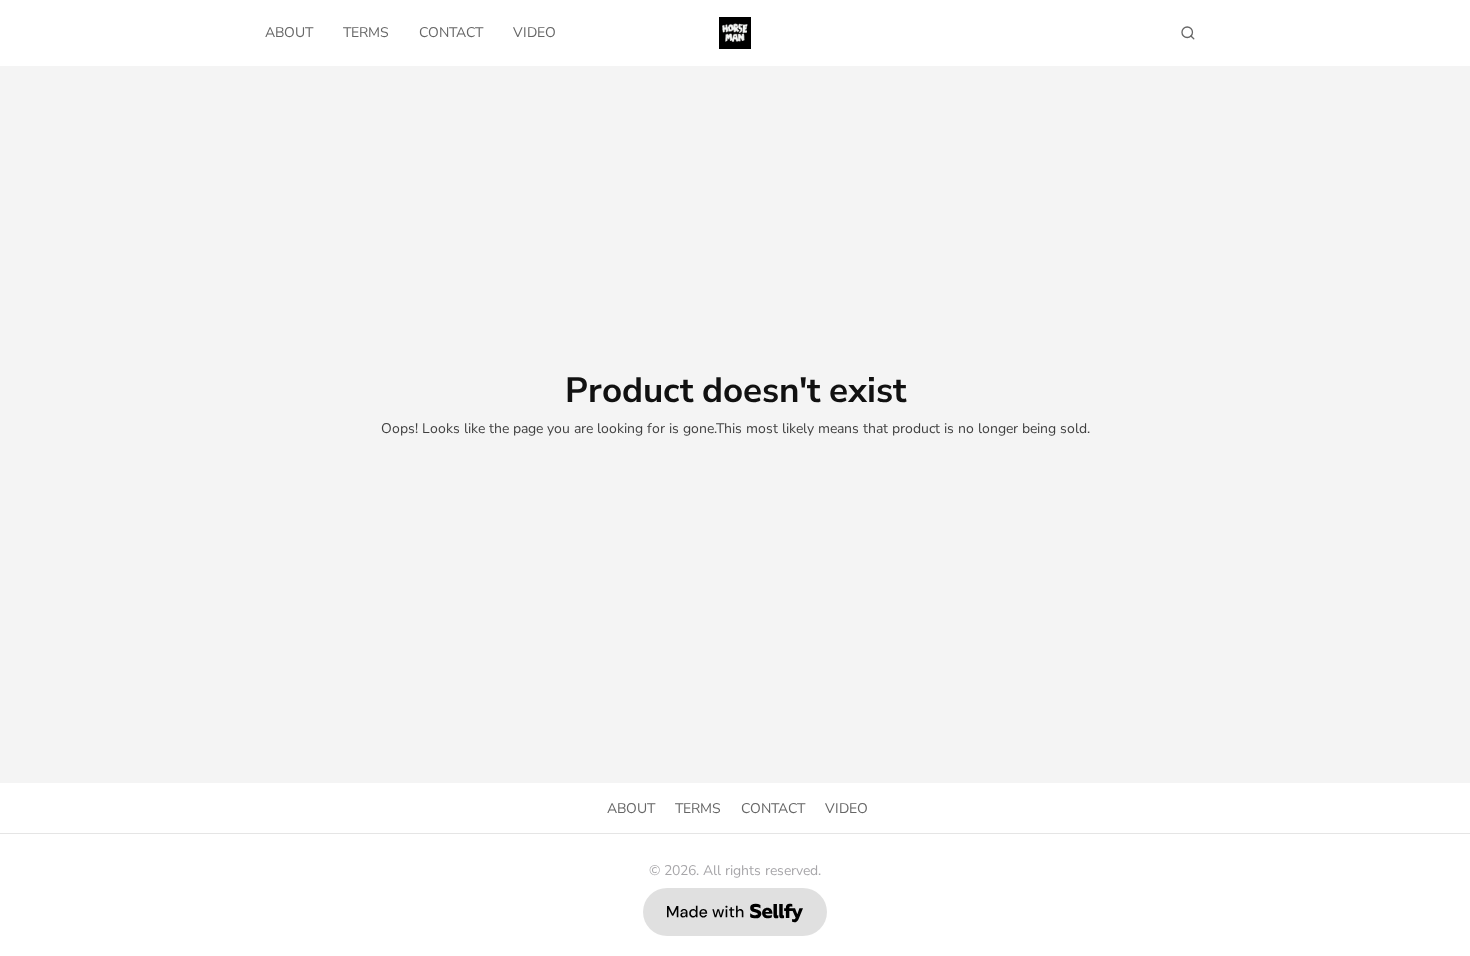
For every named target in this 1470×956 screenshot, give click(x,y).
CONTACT (451, 32)
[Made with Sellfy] (735, 912)
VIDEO (534, 32)
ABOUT (289, 32)
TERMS (366, 32)
